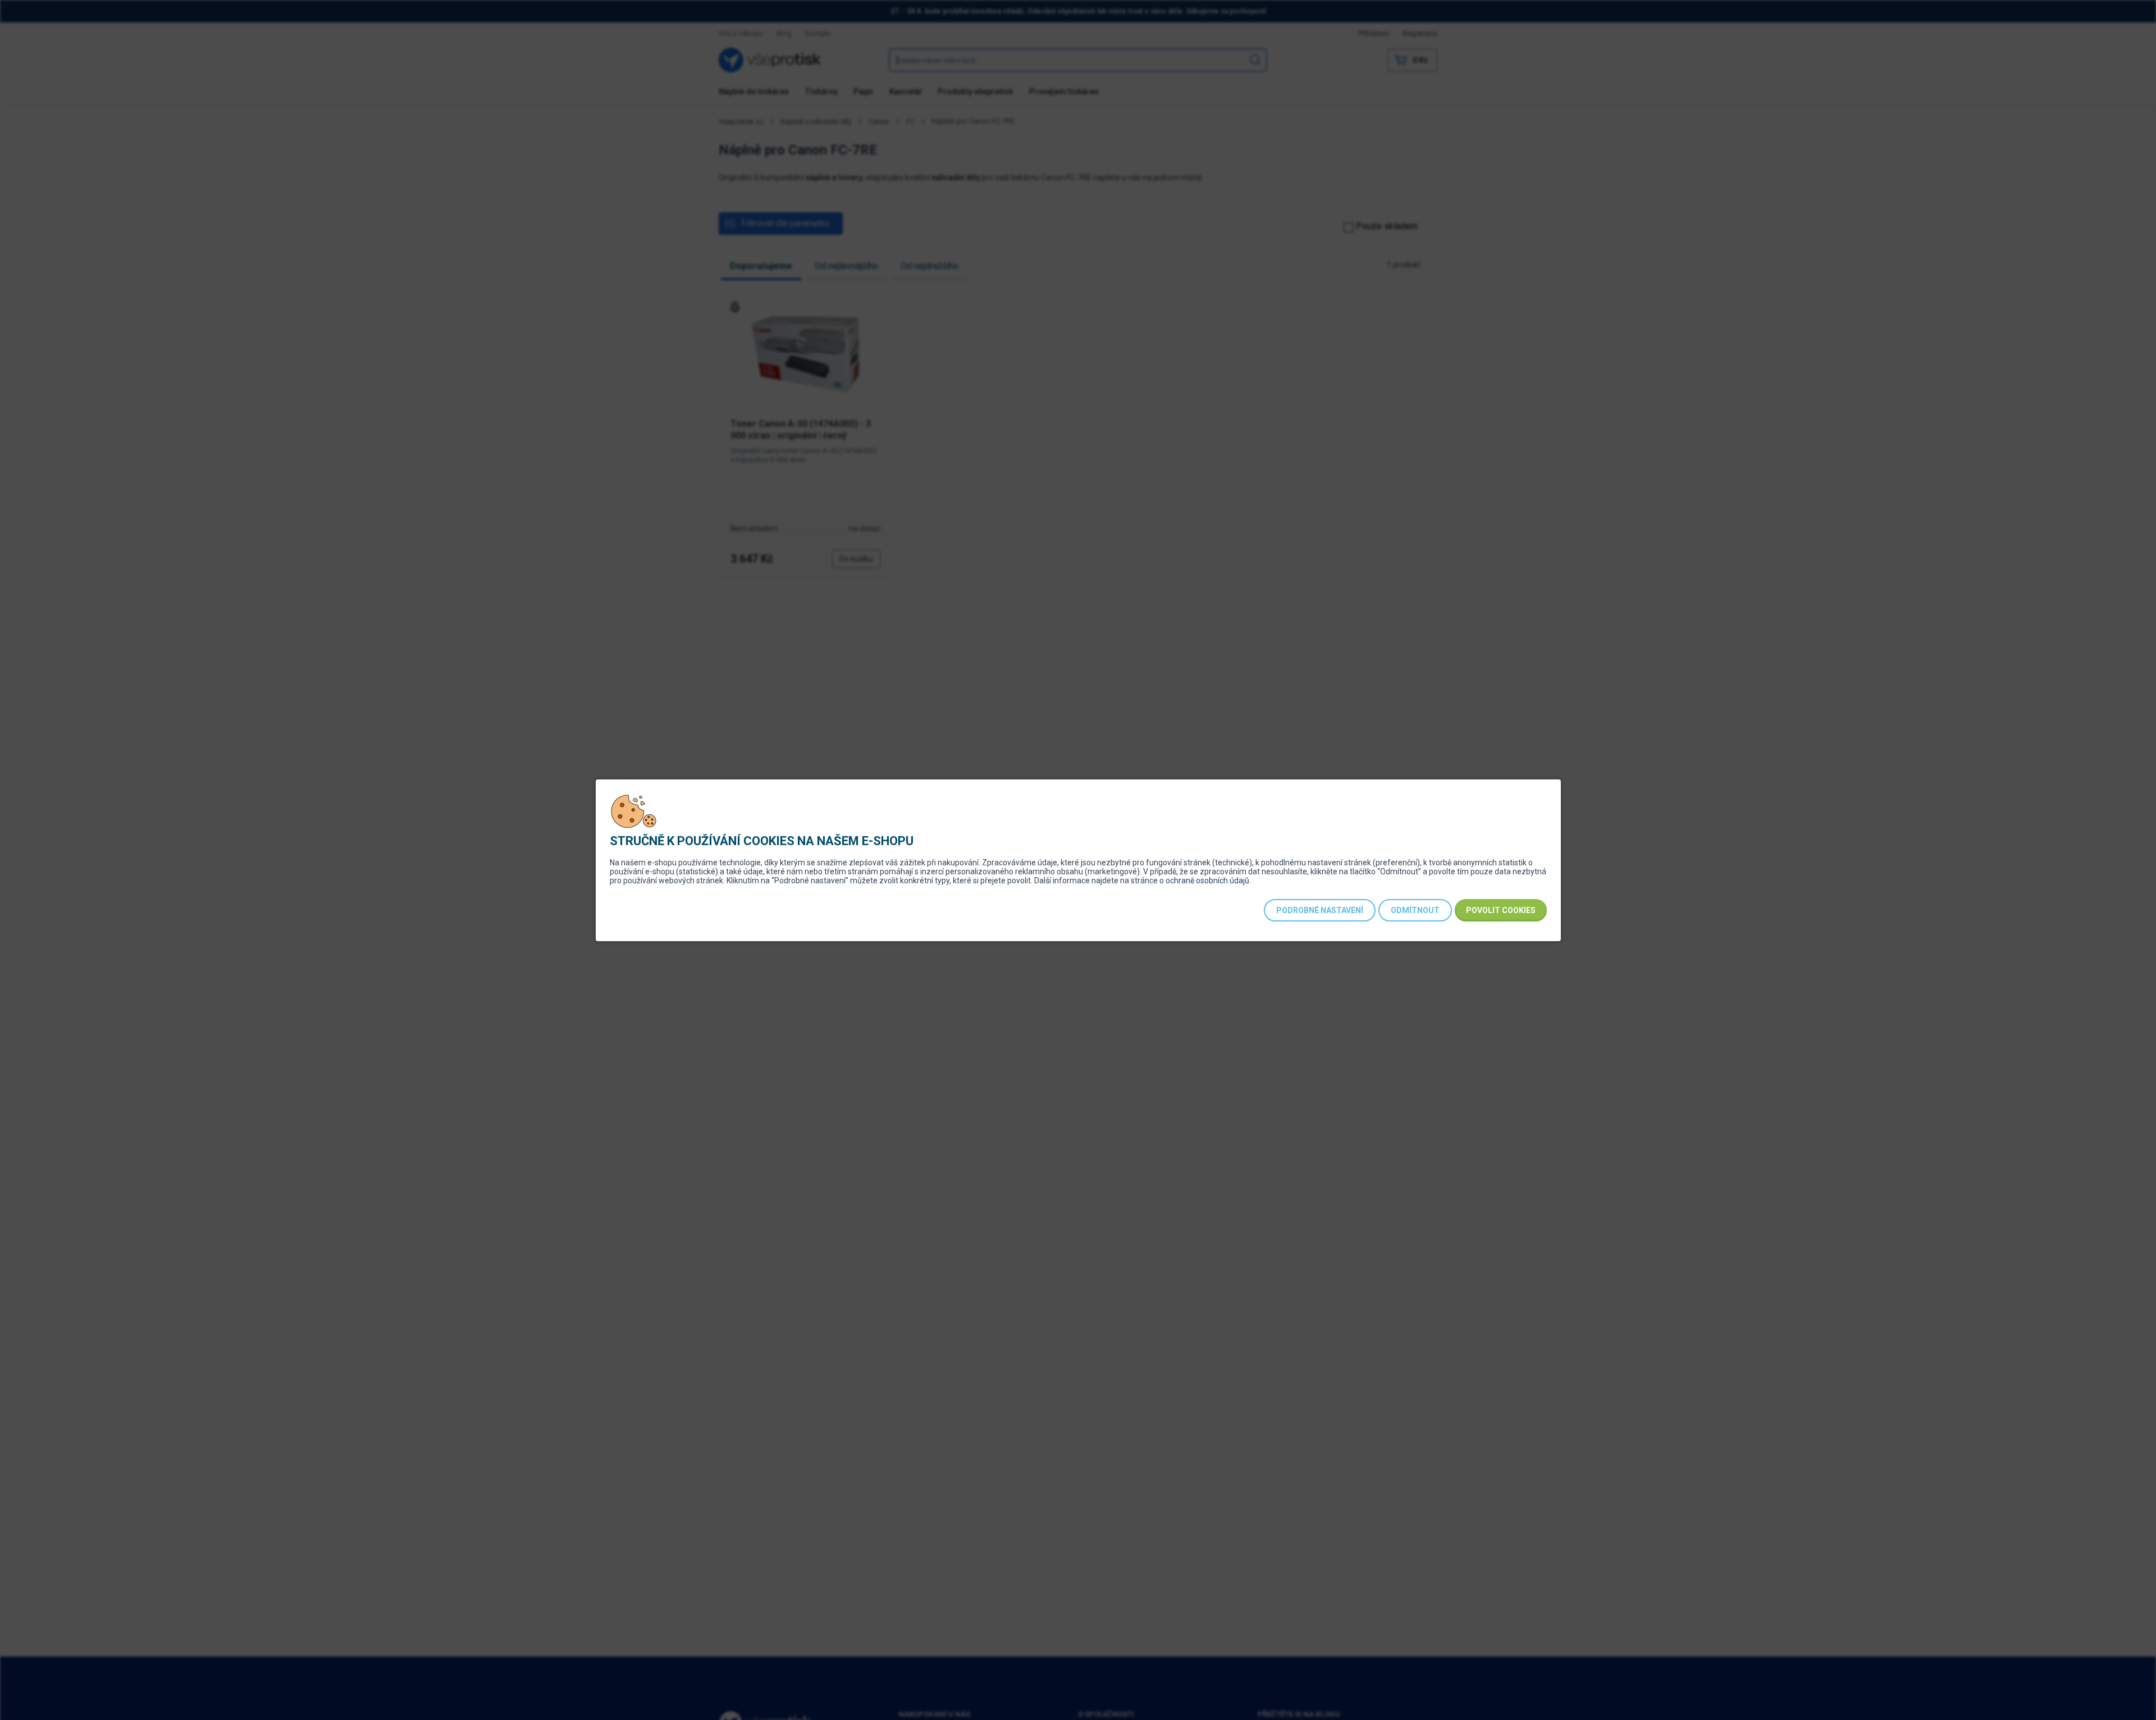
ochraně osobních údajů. (1208, 880)
